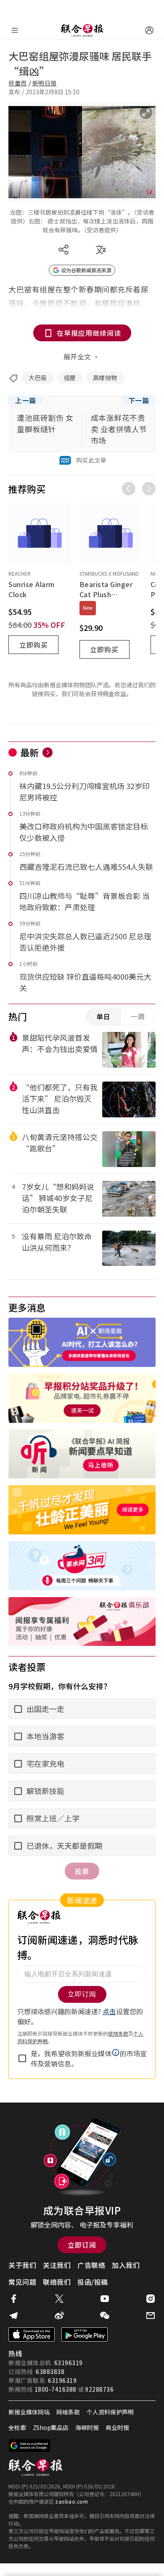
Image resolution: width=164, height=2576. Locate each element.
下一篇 (139, 400)
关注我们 (57, 2265)
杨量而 (18, 83)
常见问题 (22, 2282)
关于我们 (22, 2265)
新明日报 (45, 83)
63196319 (69, 2363)
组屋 (70, 377)
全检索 (17, 2427)
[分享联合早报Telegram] (13, 2315)
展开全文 (77, 356)
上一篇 (26, 400)
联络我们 (57, 2282)
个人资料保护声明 (110, 2412)
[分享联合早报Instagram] (151, 2299)
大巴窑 (38, 377)
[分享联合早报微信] (105, 2315)
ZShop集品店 (51, 2427)
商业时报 (117, 2427)
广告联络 (91, 2265)
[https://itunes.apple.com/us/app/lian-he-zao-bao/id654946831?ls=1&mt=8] (32, 2334)
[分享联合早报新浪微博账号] (59, 2315)
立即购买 (34, 645)
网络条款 (68, 2412)
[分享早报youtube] (105, 2299)
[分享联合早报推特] (59, 2299)
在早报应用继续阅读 (89, 333)
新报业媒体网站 (29, 2412)
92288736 (99, 2389)
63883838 (50, 2371)
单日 (103, 1016)
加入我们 (126, 2265)
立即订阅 (82, 2245)
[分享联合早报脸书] (13, 2299)
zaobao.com (71, 2501)
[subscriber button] (149, 30)
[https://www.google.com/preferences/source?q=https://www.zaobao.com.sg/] (30, 2446)
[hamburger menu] (15, 30)
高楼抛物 (105, 377)
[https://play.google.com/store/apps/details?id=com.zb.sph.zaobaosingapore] (85, 2334)
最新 (30, 752)
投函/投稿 (93, 2282)
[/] (82, 30)
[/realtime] (48, 752)
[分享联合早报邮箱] (151, 2315)
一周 (138, 1016)
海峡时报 (87, 2427)
